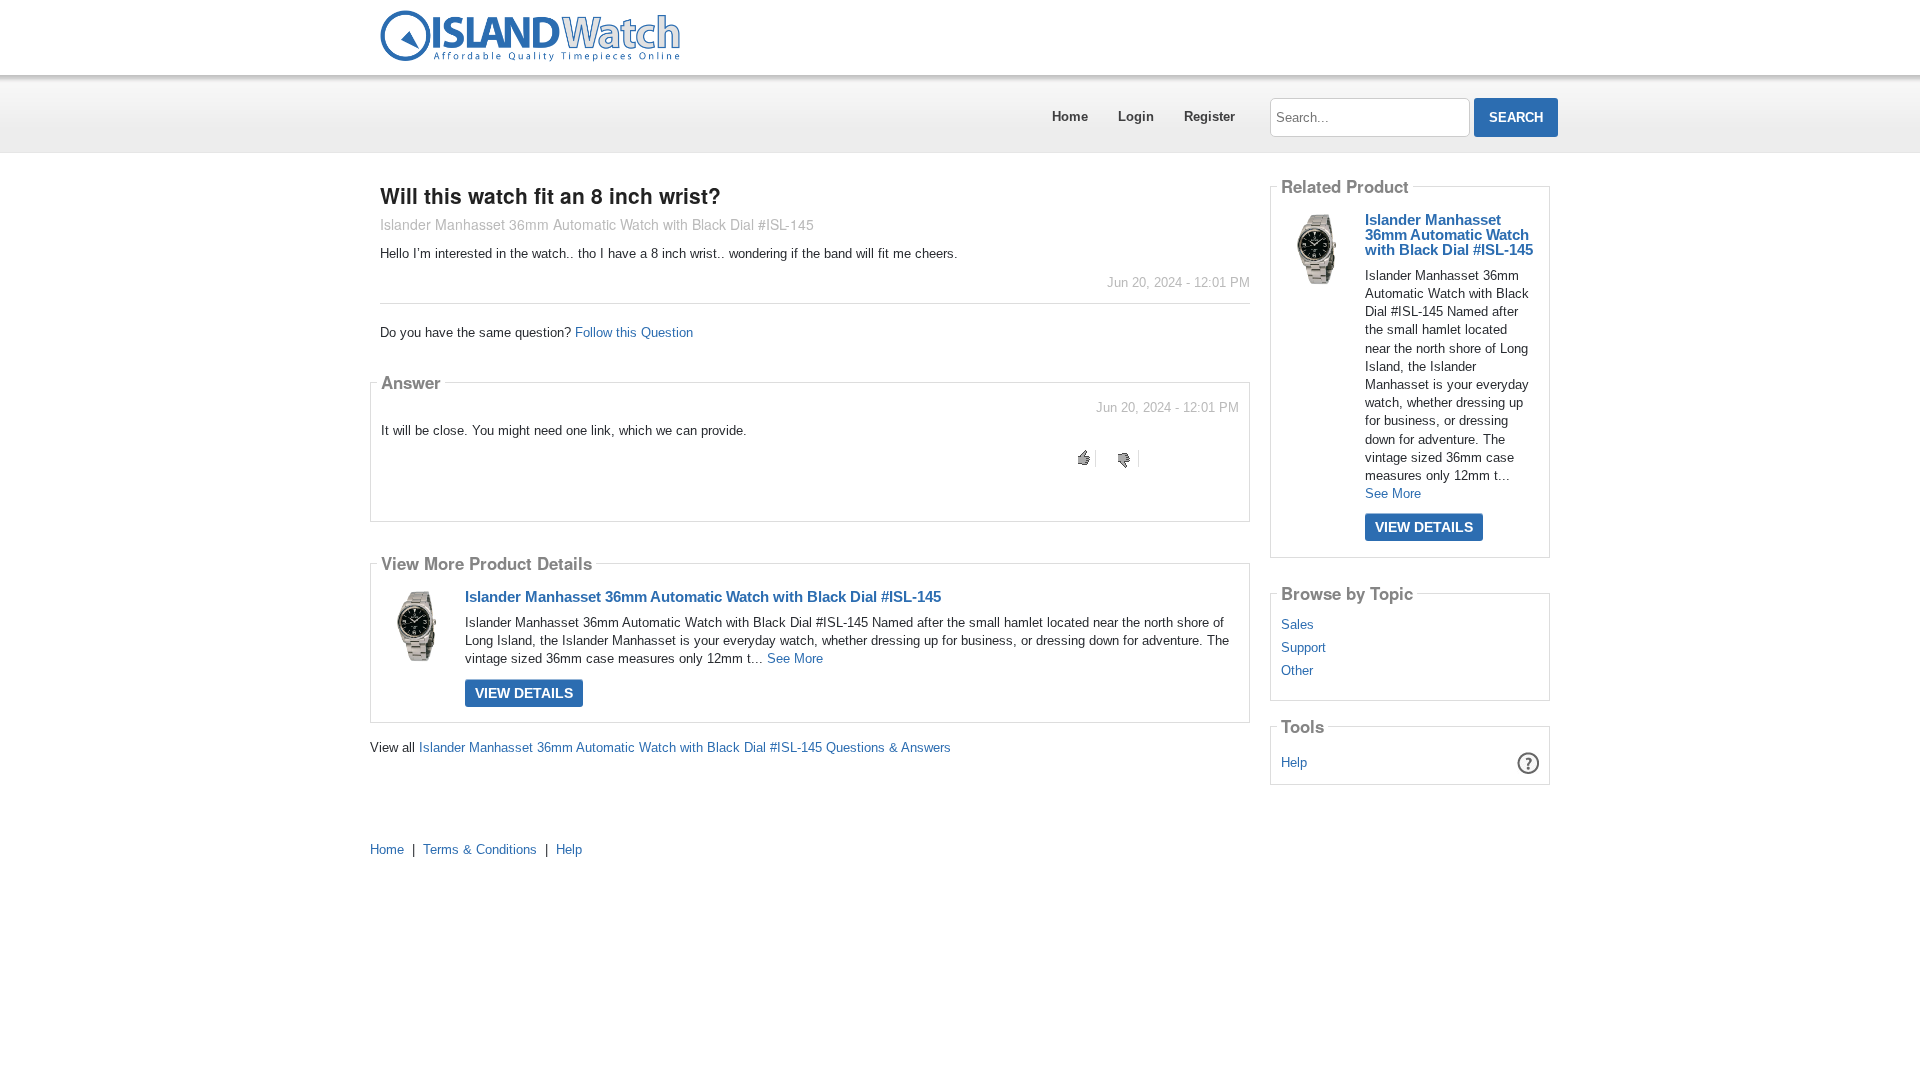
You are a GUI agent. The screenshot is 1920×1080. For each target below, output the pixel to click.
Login (1136, 116)
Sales (1297, 625)
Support (1303, 648)
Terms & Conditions (480, 849)
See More (795, 658)
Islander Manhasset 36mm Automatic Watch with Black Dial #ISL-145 (703, 596)
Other (1297, 671)
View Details (524, 693)
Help (1294, 762)
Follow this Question (634, 332)
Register (1209, 116)
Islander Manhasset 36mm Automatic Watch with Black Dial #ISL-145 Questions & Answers (685, 747)
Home (1070, 116)
